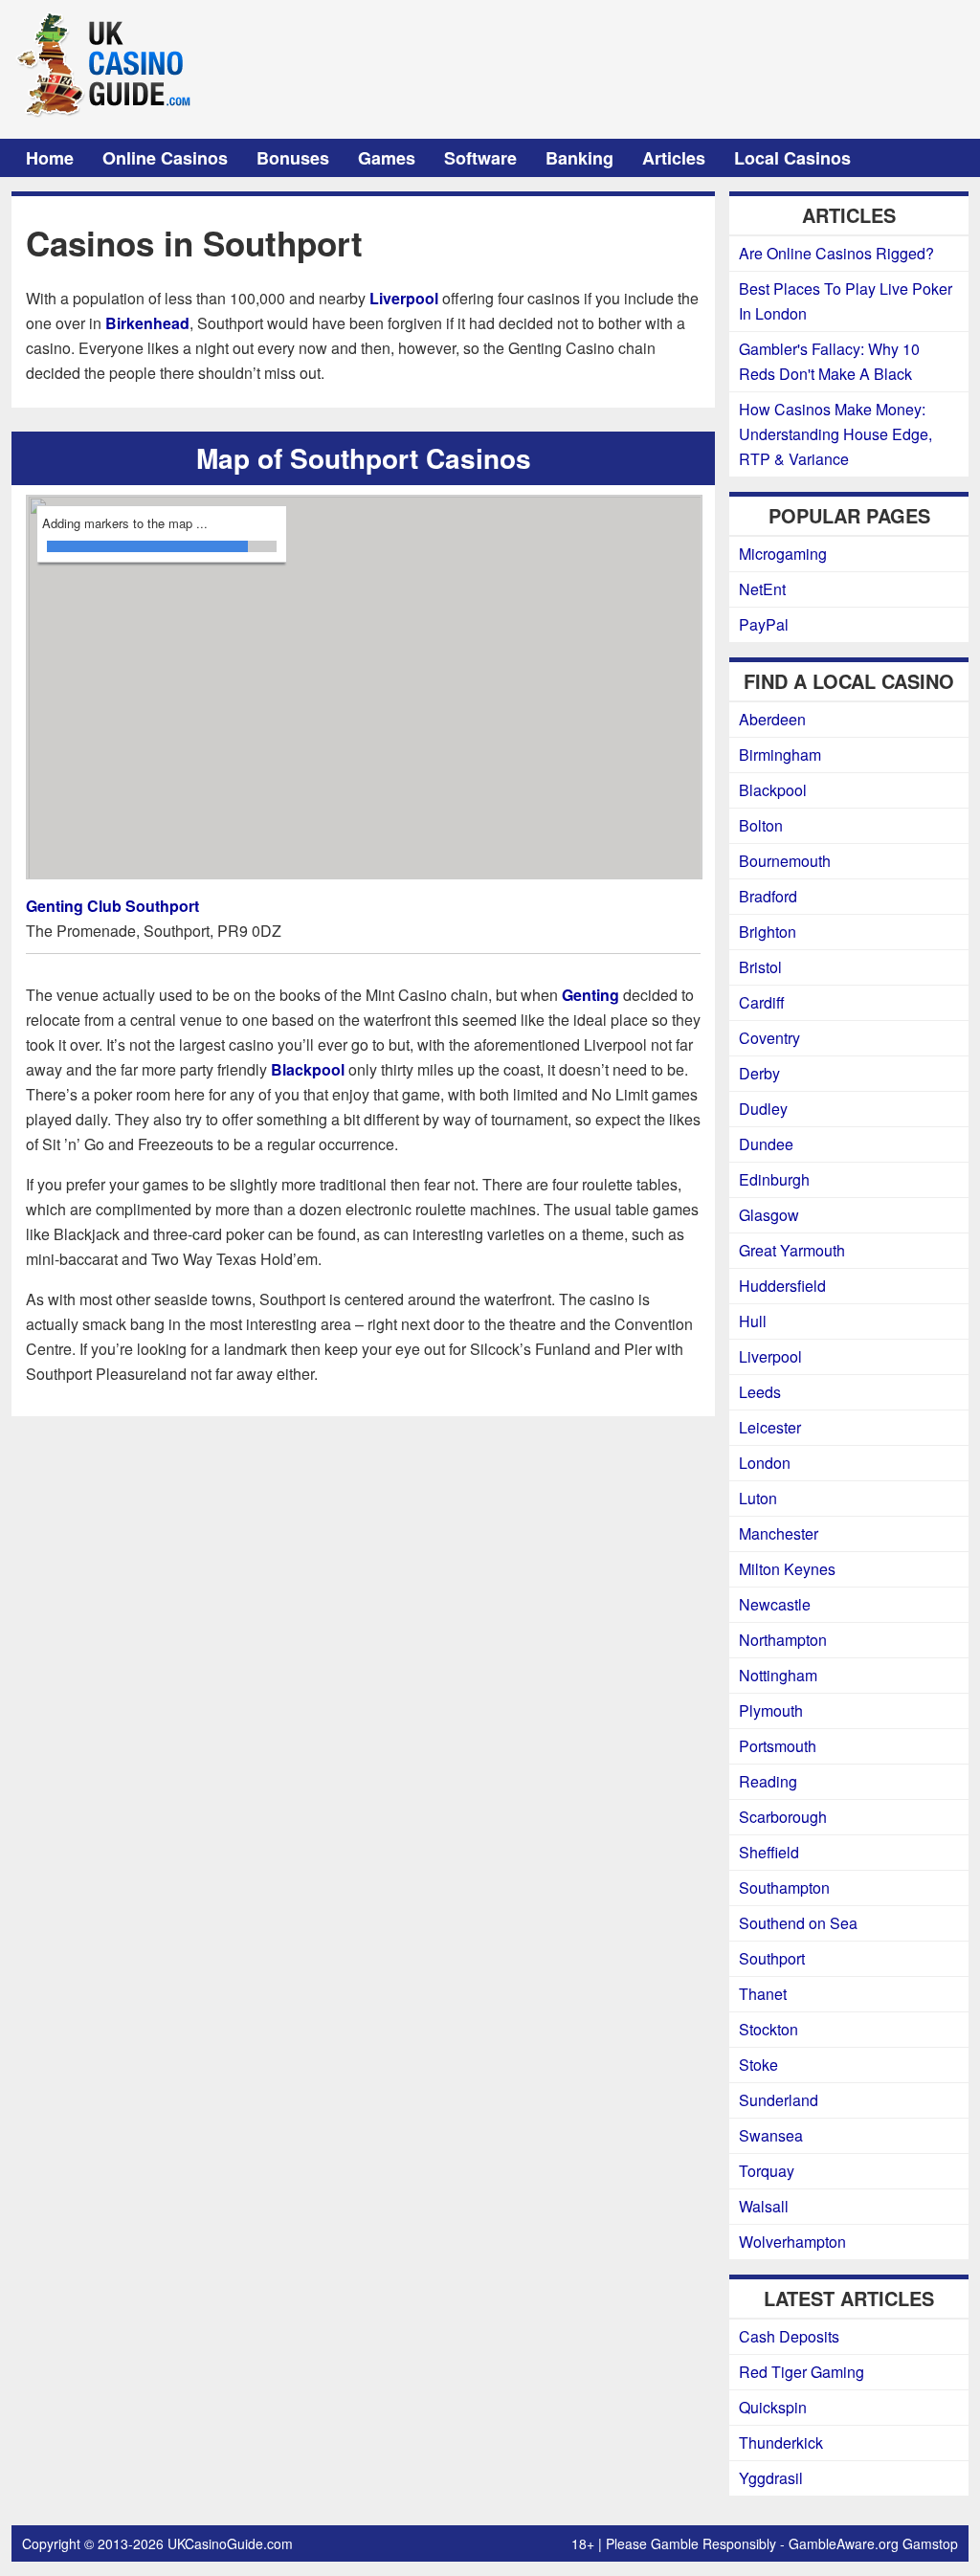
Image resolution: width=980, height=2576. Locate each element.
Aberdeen (772, 719)
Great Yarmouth (792, 1250)
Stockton (768, 2029)
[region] (364, 688)
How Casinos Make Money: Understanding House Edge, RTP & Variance (835, 434)
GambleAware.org (844, 2543)
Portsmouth (778, 1746)
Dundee (766, 1144)
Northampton (783, 1640)
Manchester (779, 1533)
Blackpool (308, 1069)
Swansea (771, 2135)
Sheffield (769, 1852)
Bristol (760, 967)
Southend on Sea (798, 1923)
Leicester (770, 1427)
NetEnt (762, 589)
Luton (758, 1498)
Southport (772, 1958)
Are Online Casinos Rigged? (836, 253)
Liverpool (404, 298)
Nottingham (778, 1675)
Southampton (784, 1888)
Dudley (763, 1109)
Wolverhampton (792, 2242)
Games (387, 158)
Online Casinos (165, 158)
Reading (768, 1781)
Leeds (760, 1392)
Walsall (764, 2206)
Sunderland (779, 2100)
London (765, 1463)
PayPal (764, 624)
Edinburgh (774, 1179)
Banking (579, 158)
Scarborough (783, 1817)
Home (50, 158)
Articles (674, 158)
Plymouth (771, 1710)
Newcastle (775, 1604)
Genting (590, 995)
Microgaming (783, 554)
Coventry (769, 1038)
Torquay (767, 2171)
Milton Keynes (787, 1569)
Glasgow (769, 1215)
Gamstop (930, 2543)
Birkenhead (147, 323)
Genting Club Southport (112, 906)
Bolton (761, 825)
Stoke (758, 2065)
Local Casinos (792, 158)
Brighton (768, 932)
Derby (759, 1073)
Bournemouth (785, 861)
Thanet (763, 1994)
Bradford (768, 896)
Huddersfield (782, 1286)
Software (480, 158)
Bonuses (293, 158)
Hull (753, 1321)
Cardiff (762, 1002)
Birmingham (780, 755)
